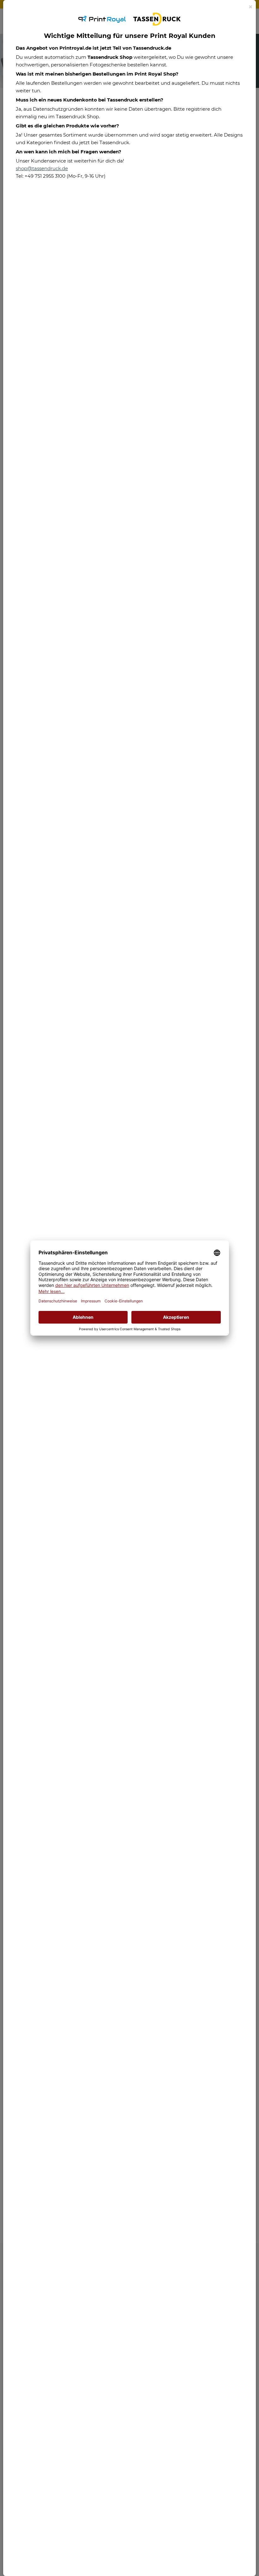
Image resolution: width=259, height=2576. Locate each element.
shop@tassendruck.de (42, 168)
